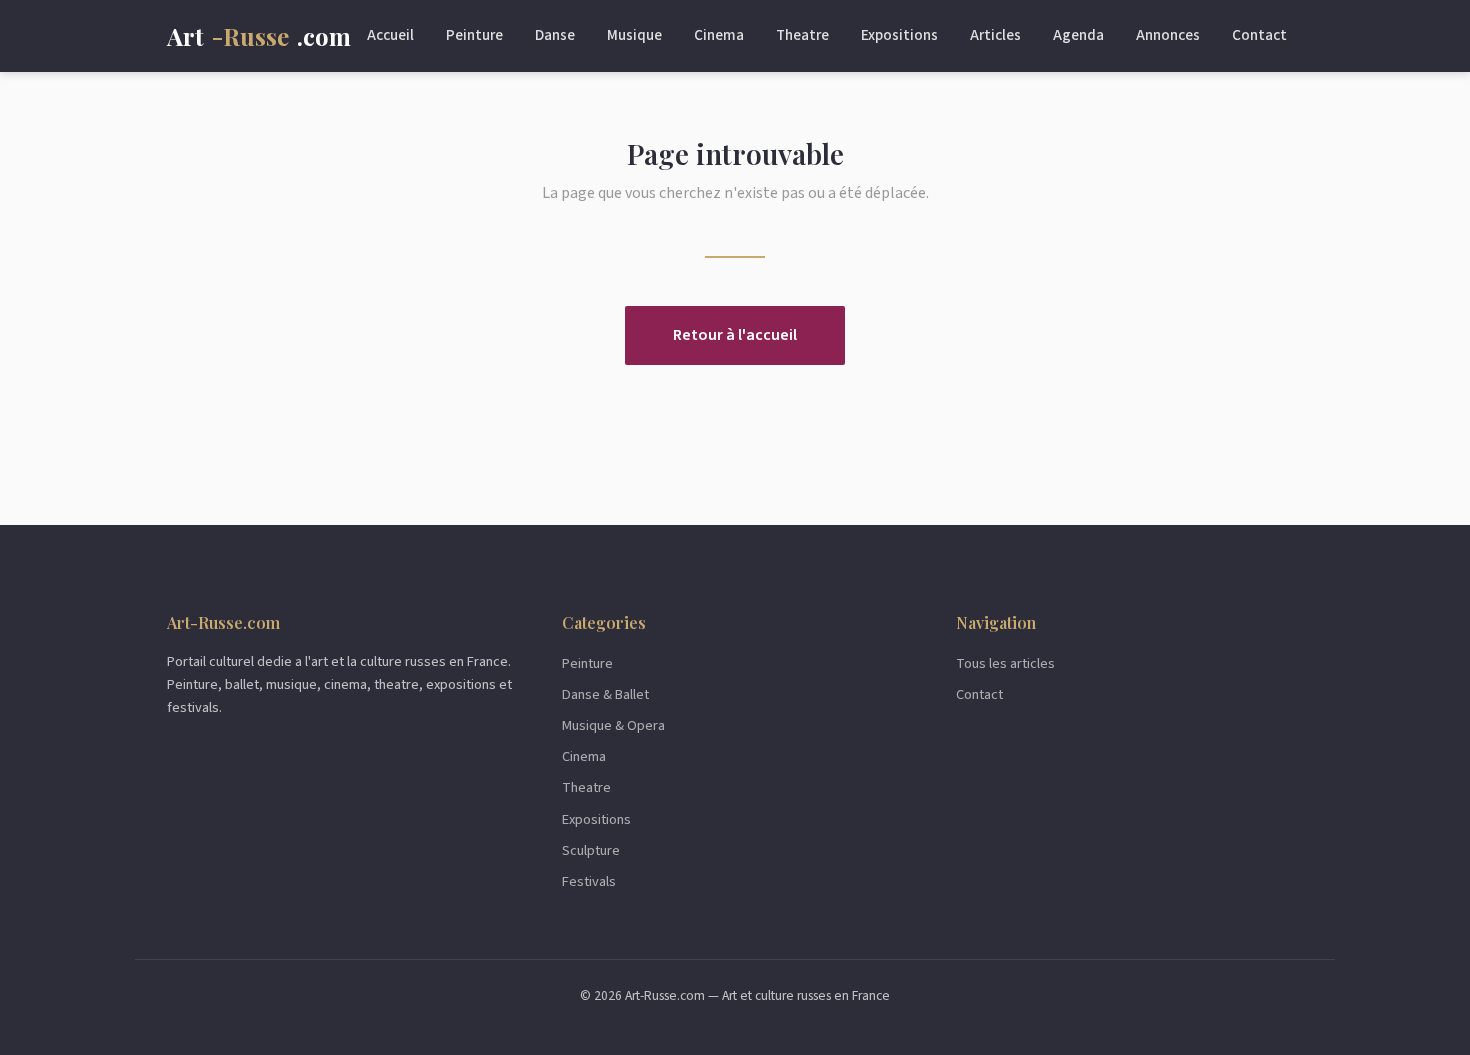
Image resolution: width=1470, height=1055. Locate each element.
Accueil (390, 35)
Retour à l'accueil (735, 335)
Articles (995, 35)
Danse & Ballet (605, 694)
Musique (634, 35)
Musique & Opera (613, 725)
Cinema (719, 35)
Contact (1259, 35)
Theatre (802, 35)
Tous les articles (1005, 663)
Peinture (474, 35)
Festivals (589, 881)
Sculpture (591, 850)
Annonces (1168, 35)
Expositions (899, 35)
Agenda (1078, 35)
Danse (555, 35)
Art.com (259, 36)
